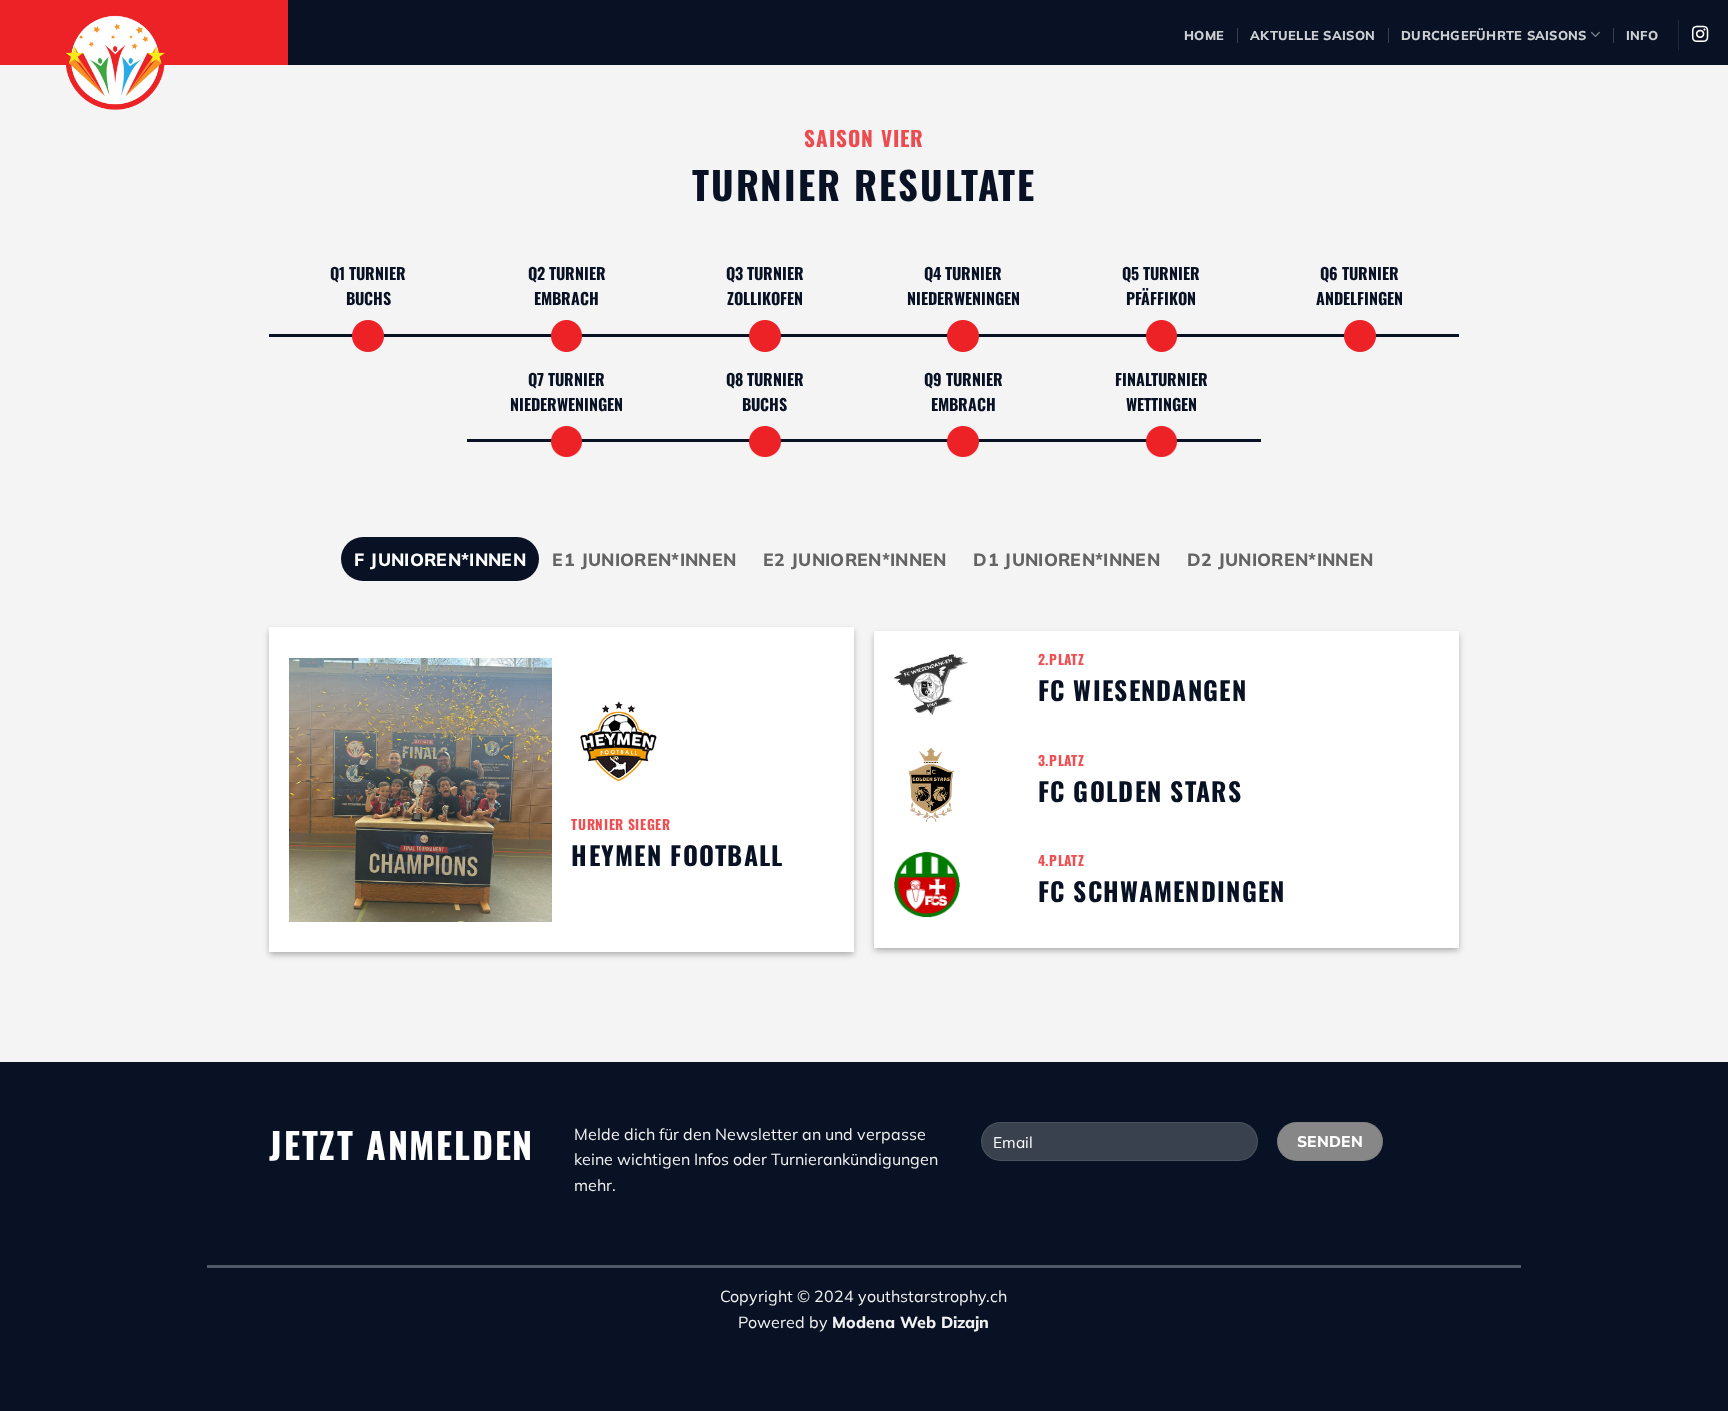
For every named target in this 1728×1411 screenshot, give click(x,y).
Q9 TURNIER (963, 379)
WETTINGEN (1161, 404)
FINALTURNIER (1161, 379)
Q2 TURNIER (567, 273)
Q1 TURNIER (368, 273)
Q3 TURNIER (765, 273)
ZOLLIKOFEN (765, 298)
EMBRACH (566, 298)
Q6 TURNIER (1359, 273)
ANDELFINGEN (1359, 298)
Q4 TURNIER (963, 273)
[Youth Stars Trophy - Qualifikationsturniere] (185, 60)
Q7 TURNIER (566, 379)
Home (1204, 35)
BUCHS (368, 298)
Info (1642, 35)
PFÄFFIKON (1161, 298)
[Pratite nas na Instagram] (1700, 35)
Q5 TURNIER (1161, 273)
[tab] (440, 559)
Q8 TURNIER (765, 379)
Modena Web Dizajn (910, 1322)
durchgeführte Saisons (1493, 35)
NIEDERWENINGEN (963, 298)
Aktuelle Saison (1312, 35)
